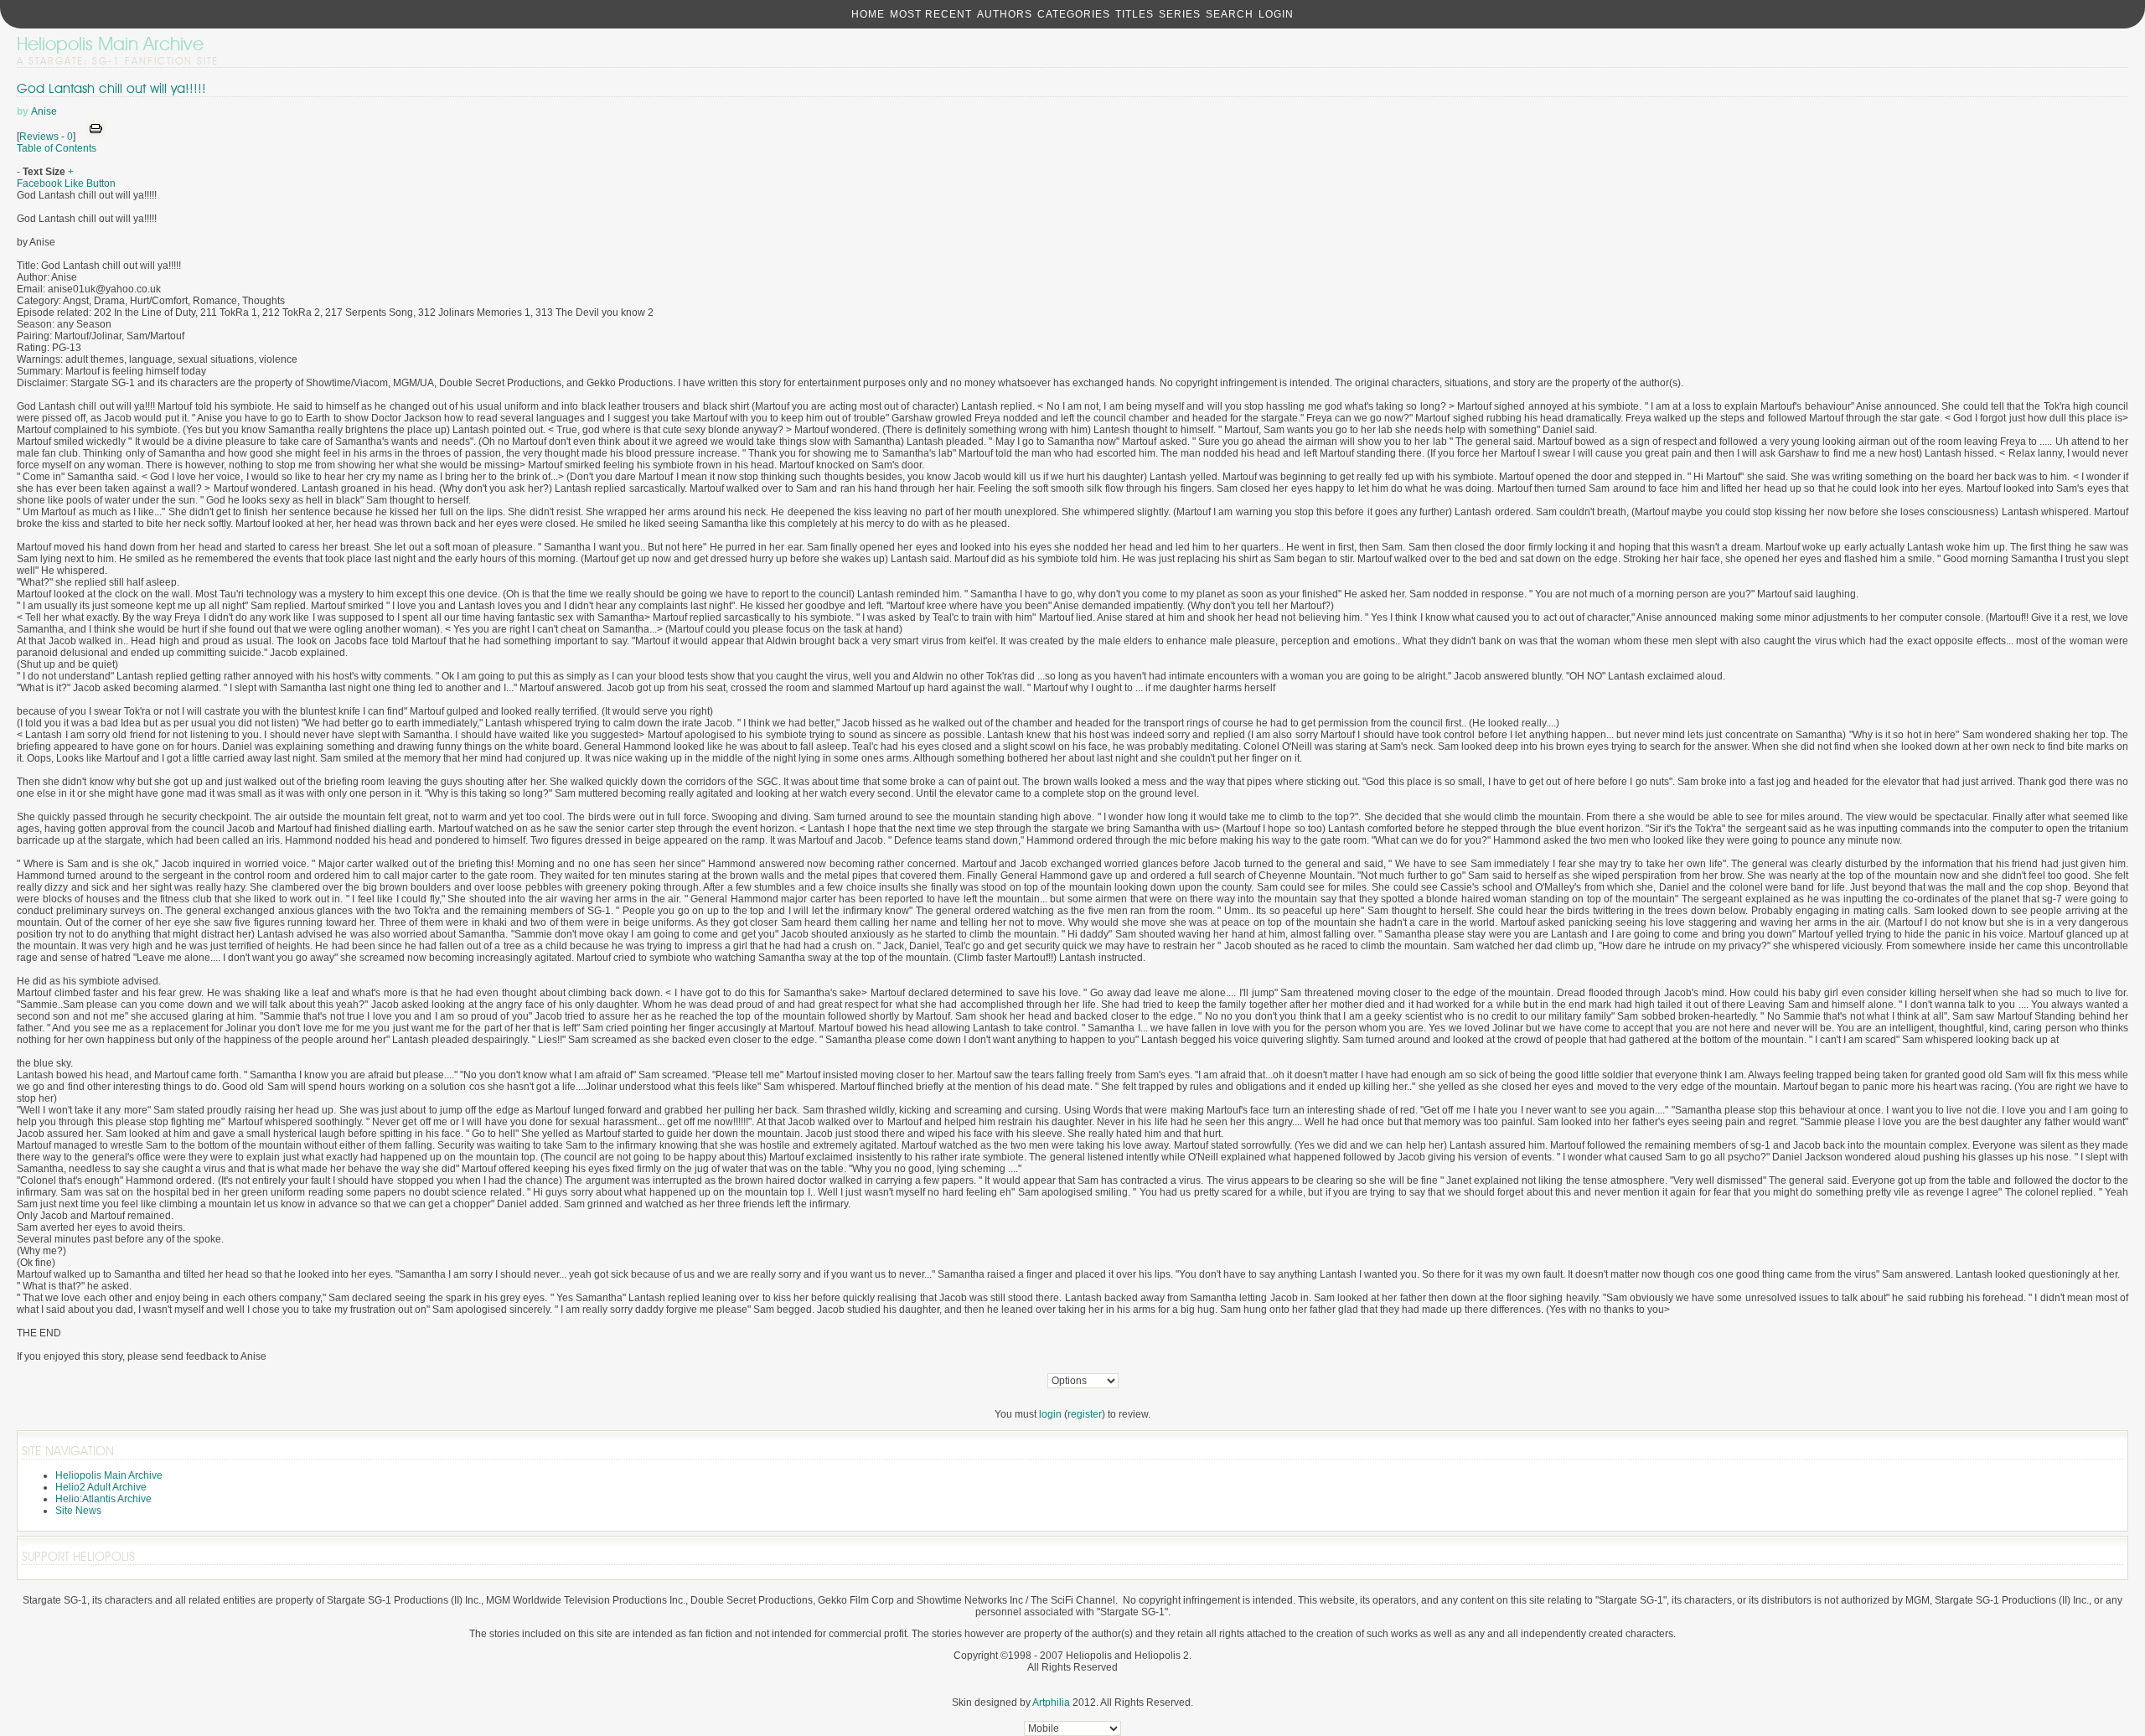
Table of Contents (57, 148)
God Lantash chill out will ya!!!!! (111, 88)
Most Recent (931, 14)
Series (1180, 14)
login (1050, 1414)
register (1085, 1414)
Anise (44, 111)
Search (1230, 14)
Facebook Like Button (66, 183)
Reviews (39, 137)
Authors (1005, 14)
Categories (1074, 14)
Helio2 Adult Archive (101, 1487)
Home (868, 14)
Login (1276, 14)
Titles (1135, 14)
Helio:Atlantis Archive (103, 1499)
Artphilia (1051, 1702)
